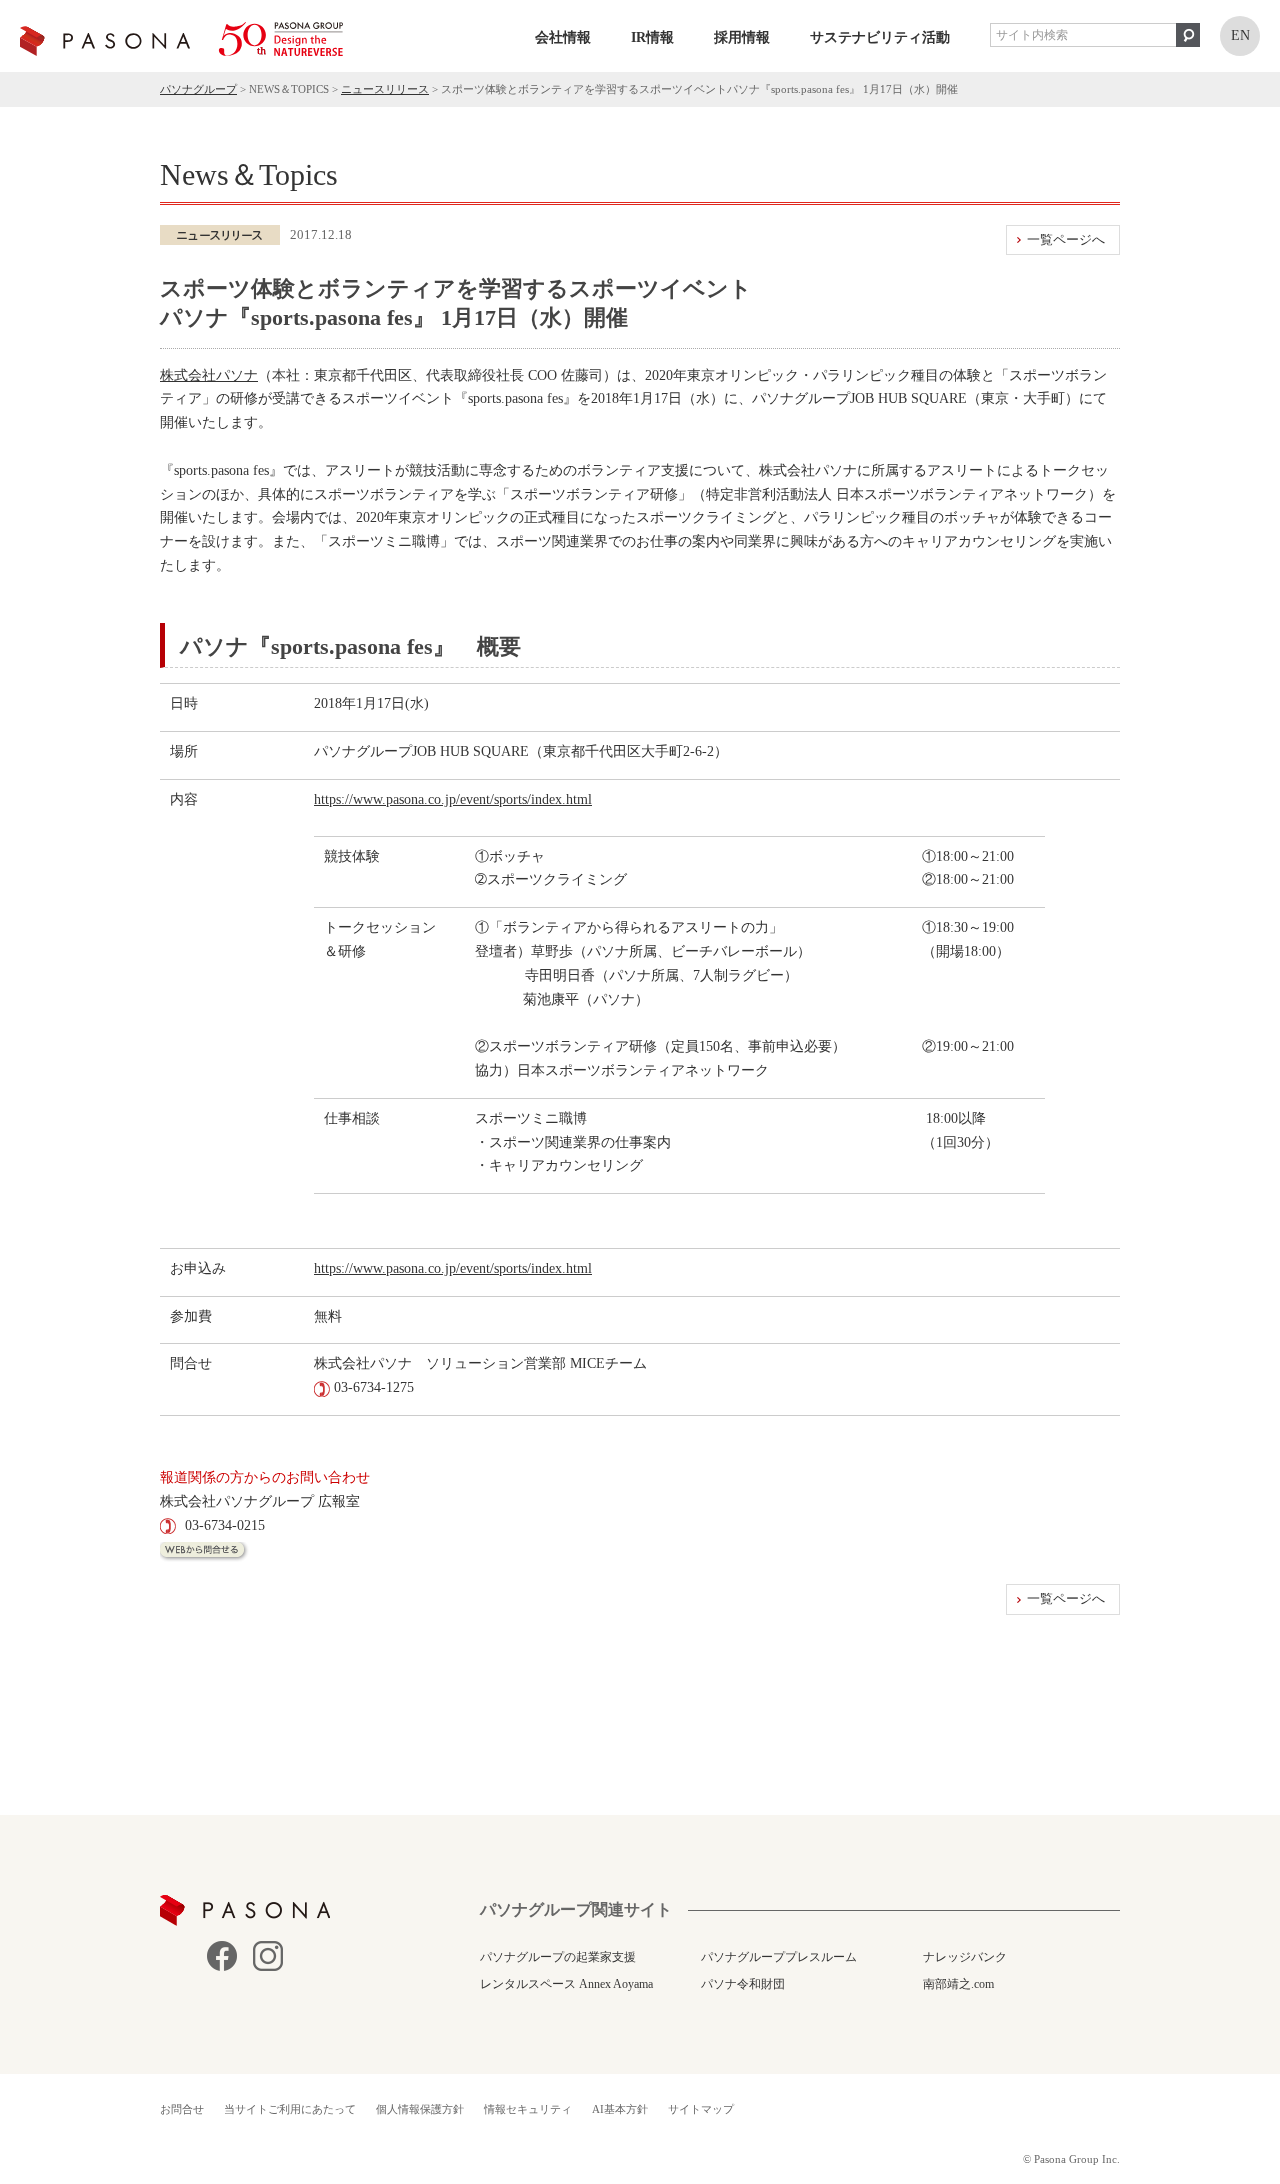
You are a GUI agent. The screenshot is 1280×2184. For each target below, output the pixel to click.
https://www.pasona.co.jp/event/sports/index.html (453, 799)
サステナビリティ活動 (880, 37)
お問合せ (182, 2109)
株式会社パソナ (209, 375)
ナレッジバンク (965, 1957)
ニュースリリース (385, 89)
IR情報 (652, 37)
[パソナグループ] (181, 39)
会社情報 (563, 37)
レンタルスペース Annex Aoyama (566, 1984)
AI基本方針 (620, 2109)
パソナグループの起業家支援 (558, 1957)
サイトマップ (701, 2109)
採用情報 (742, 37)
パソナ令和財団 (743, 1984)
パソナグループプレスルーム (779, 1957)
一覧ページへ (1066, 239)
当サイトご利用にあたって (290, 2109)
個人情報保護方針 (420, 2109)
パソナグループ (198, 89)
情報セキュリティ (528, 2109)
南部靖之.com (958, 1984)
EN (1240, 35)
